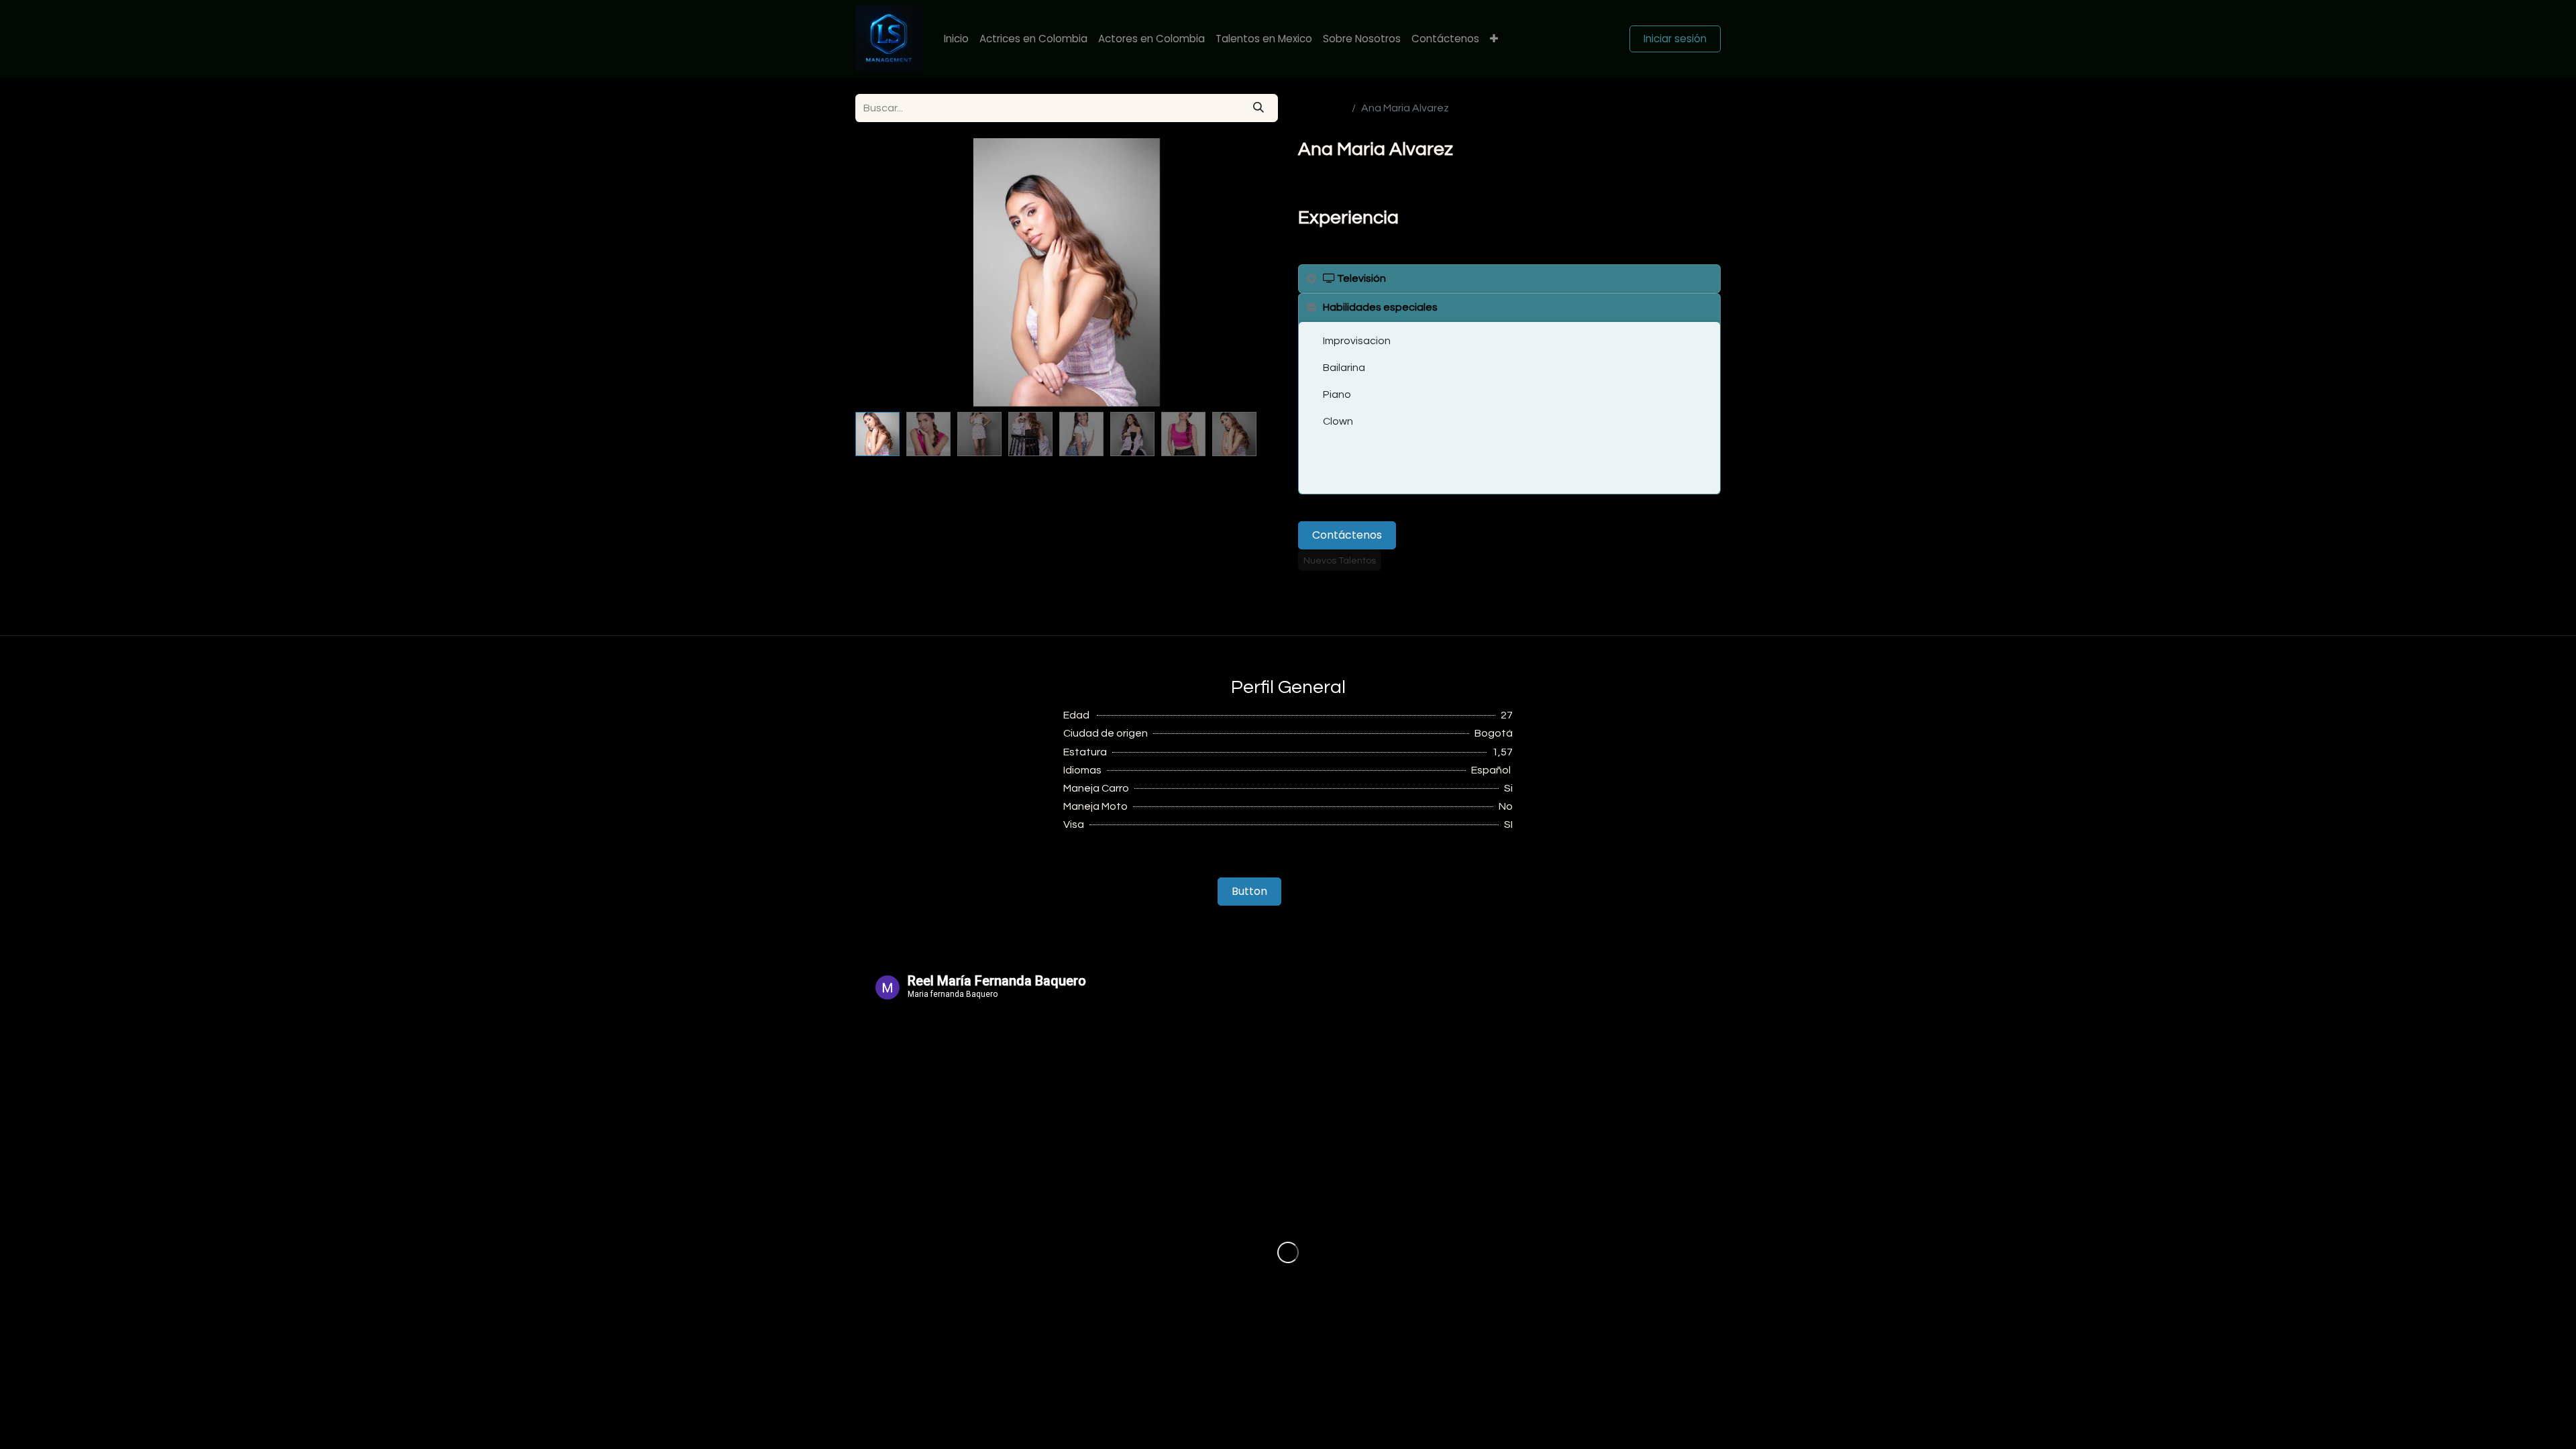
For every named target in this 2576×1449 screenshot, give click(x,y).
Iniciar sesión (1675, 39)
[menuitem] (956, 39)
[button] (887, 272)
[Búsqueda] (1258, 108)
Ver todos (1322, 108)
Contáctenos (1347, 535)
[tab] (1509, 279)
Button (1249, 891)
